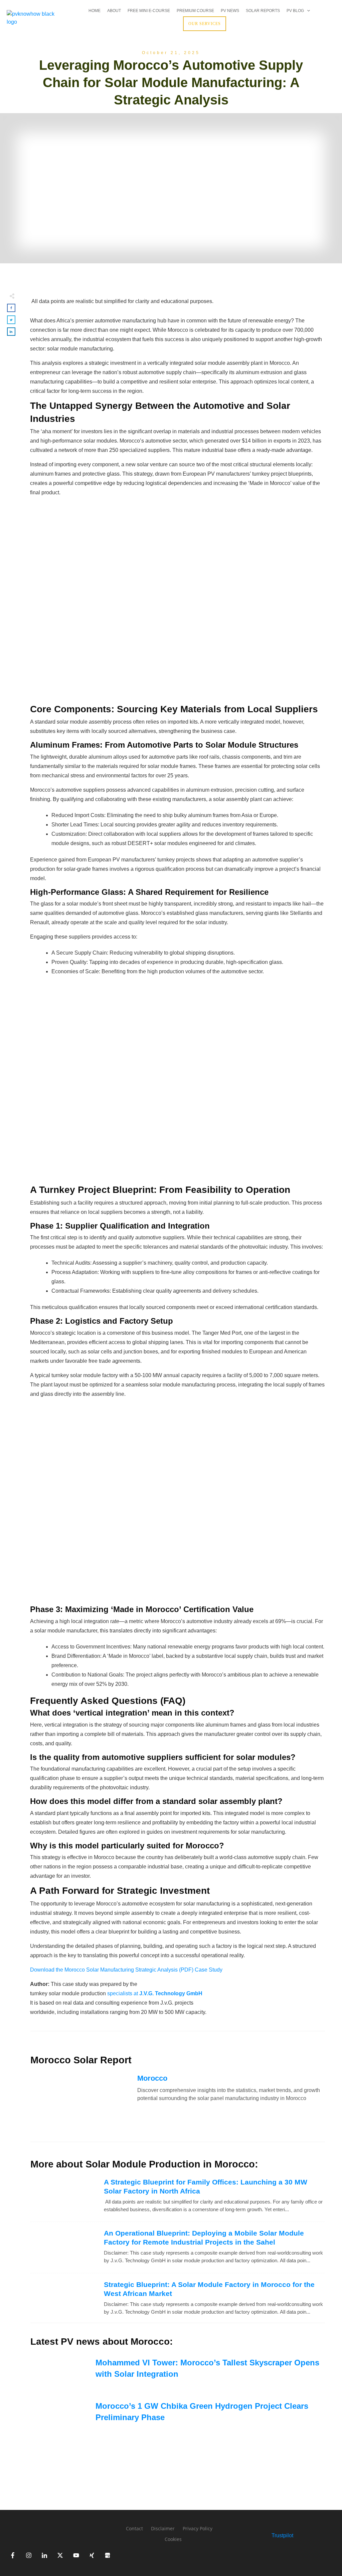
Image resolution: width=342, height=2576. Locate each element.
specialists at (155, 1993)
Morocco (152, 2078)
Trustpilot (282, 2535)
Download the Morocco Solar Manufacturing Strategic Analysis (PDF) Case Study (126, 1970)
